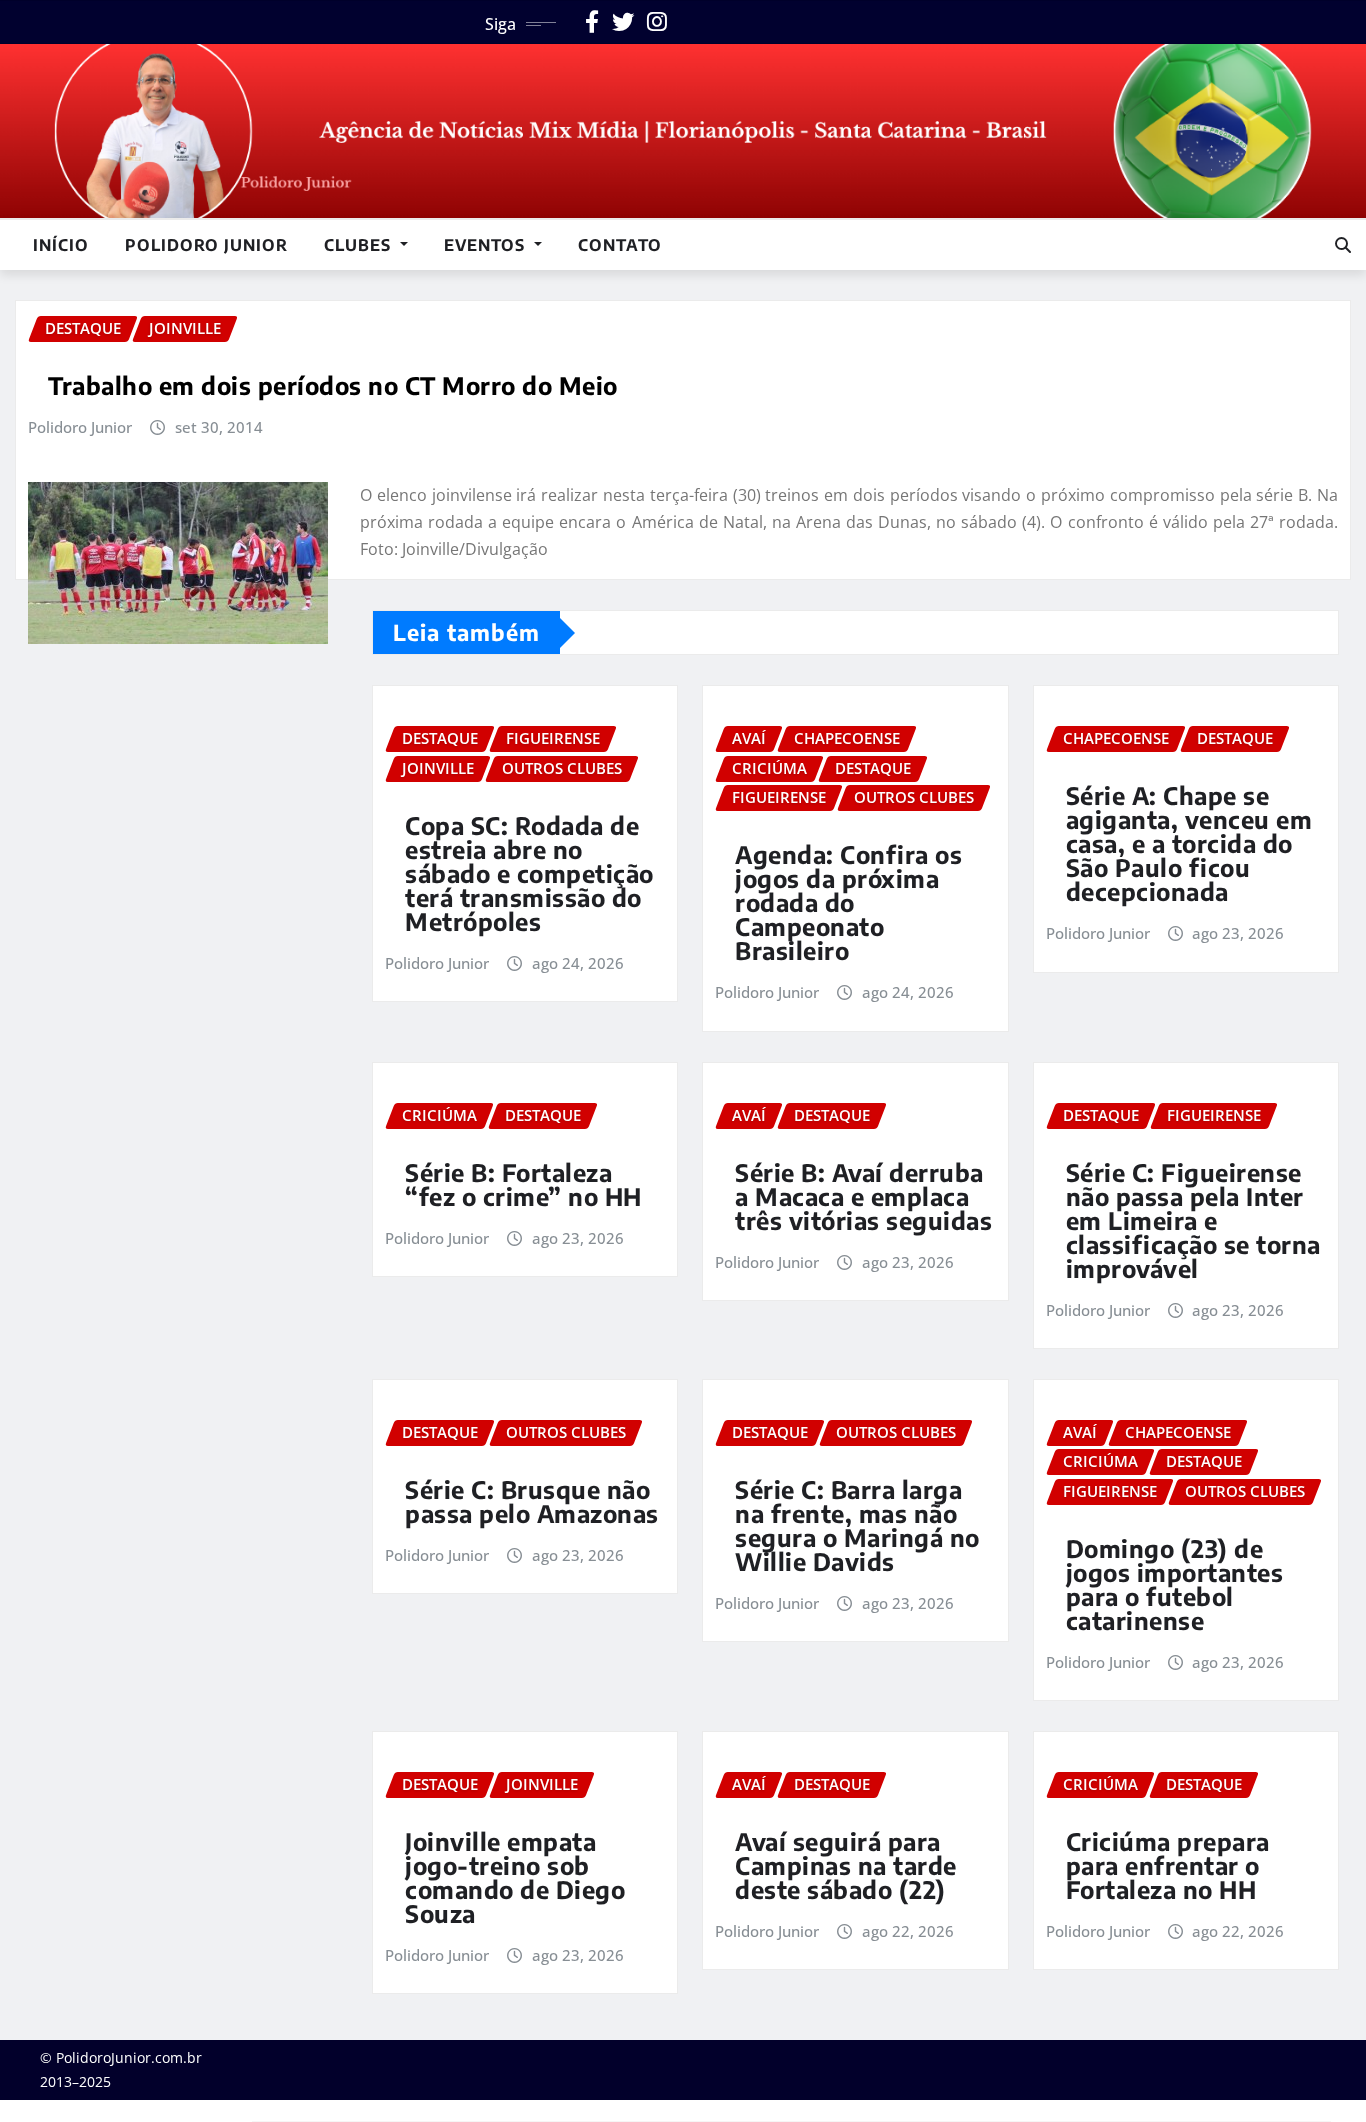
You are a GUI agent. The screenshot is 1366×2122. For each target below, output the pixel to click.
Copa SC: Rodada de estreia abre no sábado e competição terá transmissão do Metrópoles (529, 873)
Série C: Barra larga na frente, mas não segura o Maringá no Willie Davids (857, 1525)
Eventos (487, 245)
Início (61, 245)
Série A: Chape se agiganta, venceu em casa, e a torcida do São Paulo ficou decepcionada (1189, 843)
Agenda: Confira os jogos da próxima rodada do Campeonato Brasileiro (848, 902)
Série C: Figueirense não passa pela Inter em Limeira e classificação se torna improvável (1193, 1220)
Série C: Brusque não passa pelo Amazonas (532, 1501)
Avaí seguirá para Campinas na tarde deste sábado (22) (846, 1865)
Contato (620, 245)
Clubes (360, 245)
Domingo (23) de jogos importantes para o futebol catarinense (1175, 1584)
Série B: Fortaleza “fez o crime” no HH (523, 1184)
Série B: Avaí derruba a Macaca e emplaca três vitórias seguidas (863, 1196)
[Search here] (1343, 245)
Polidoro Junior (206, 245)
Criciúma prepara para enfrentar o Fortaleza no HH (1168, 1865)
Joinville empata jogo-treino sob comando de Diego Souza (515, 1877)
